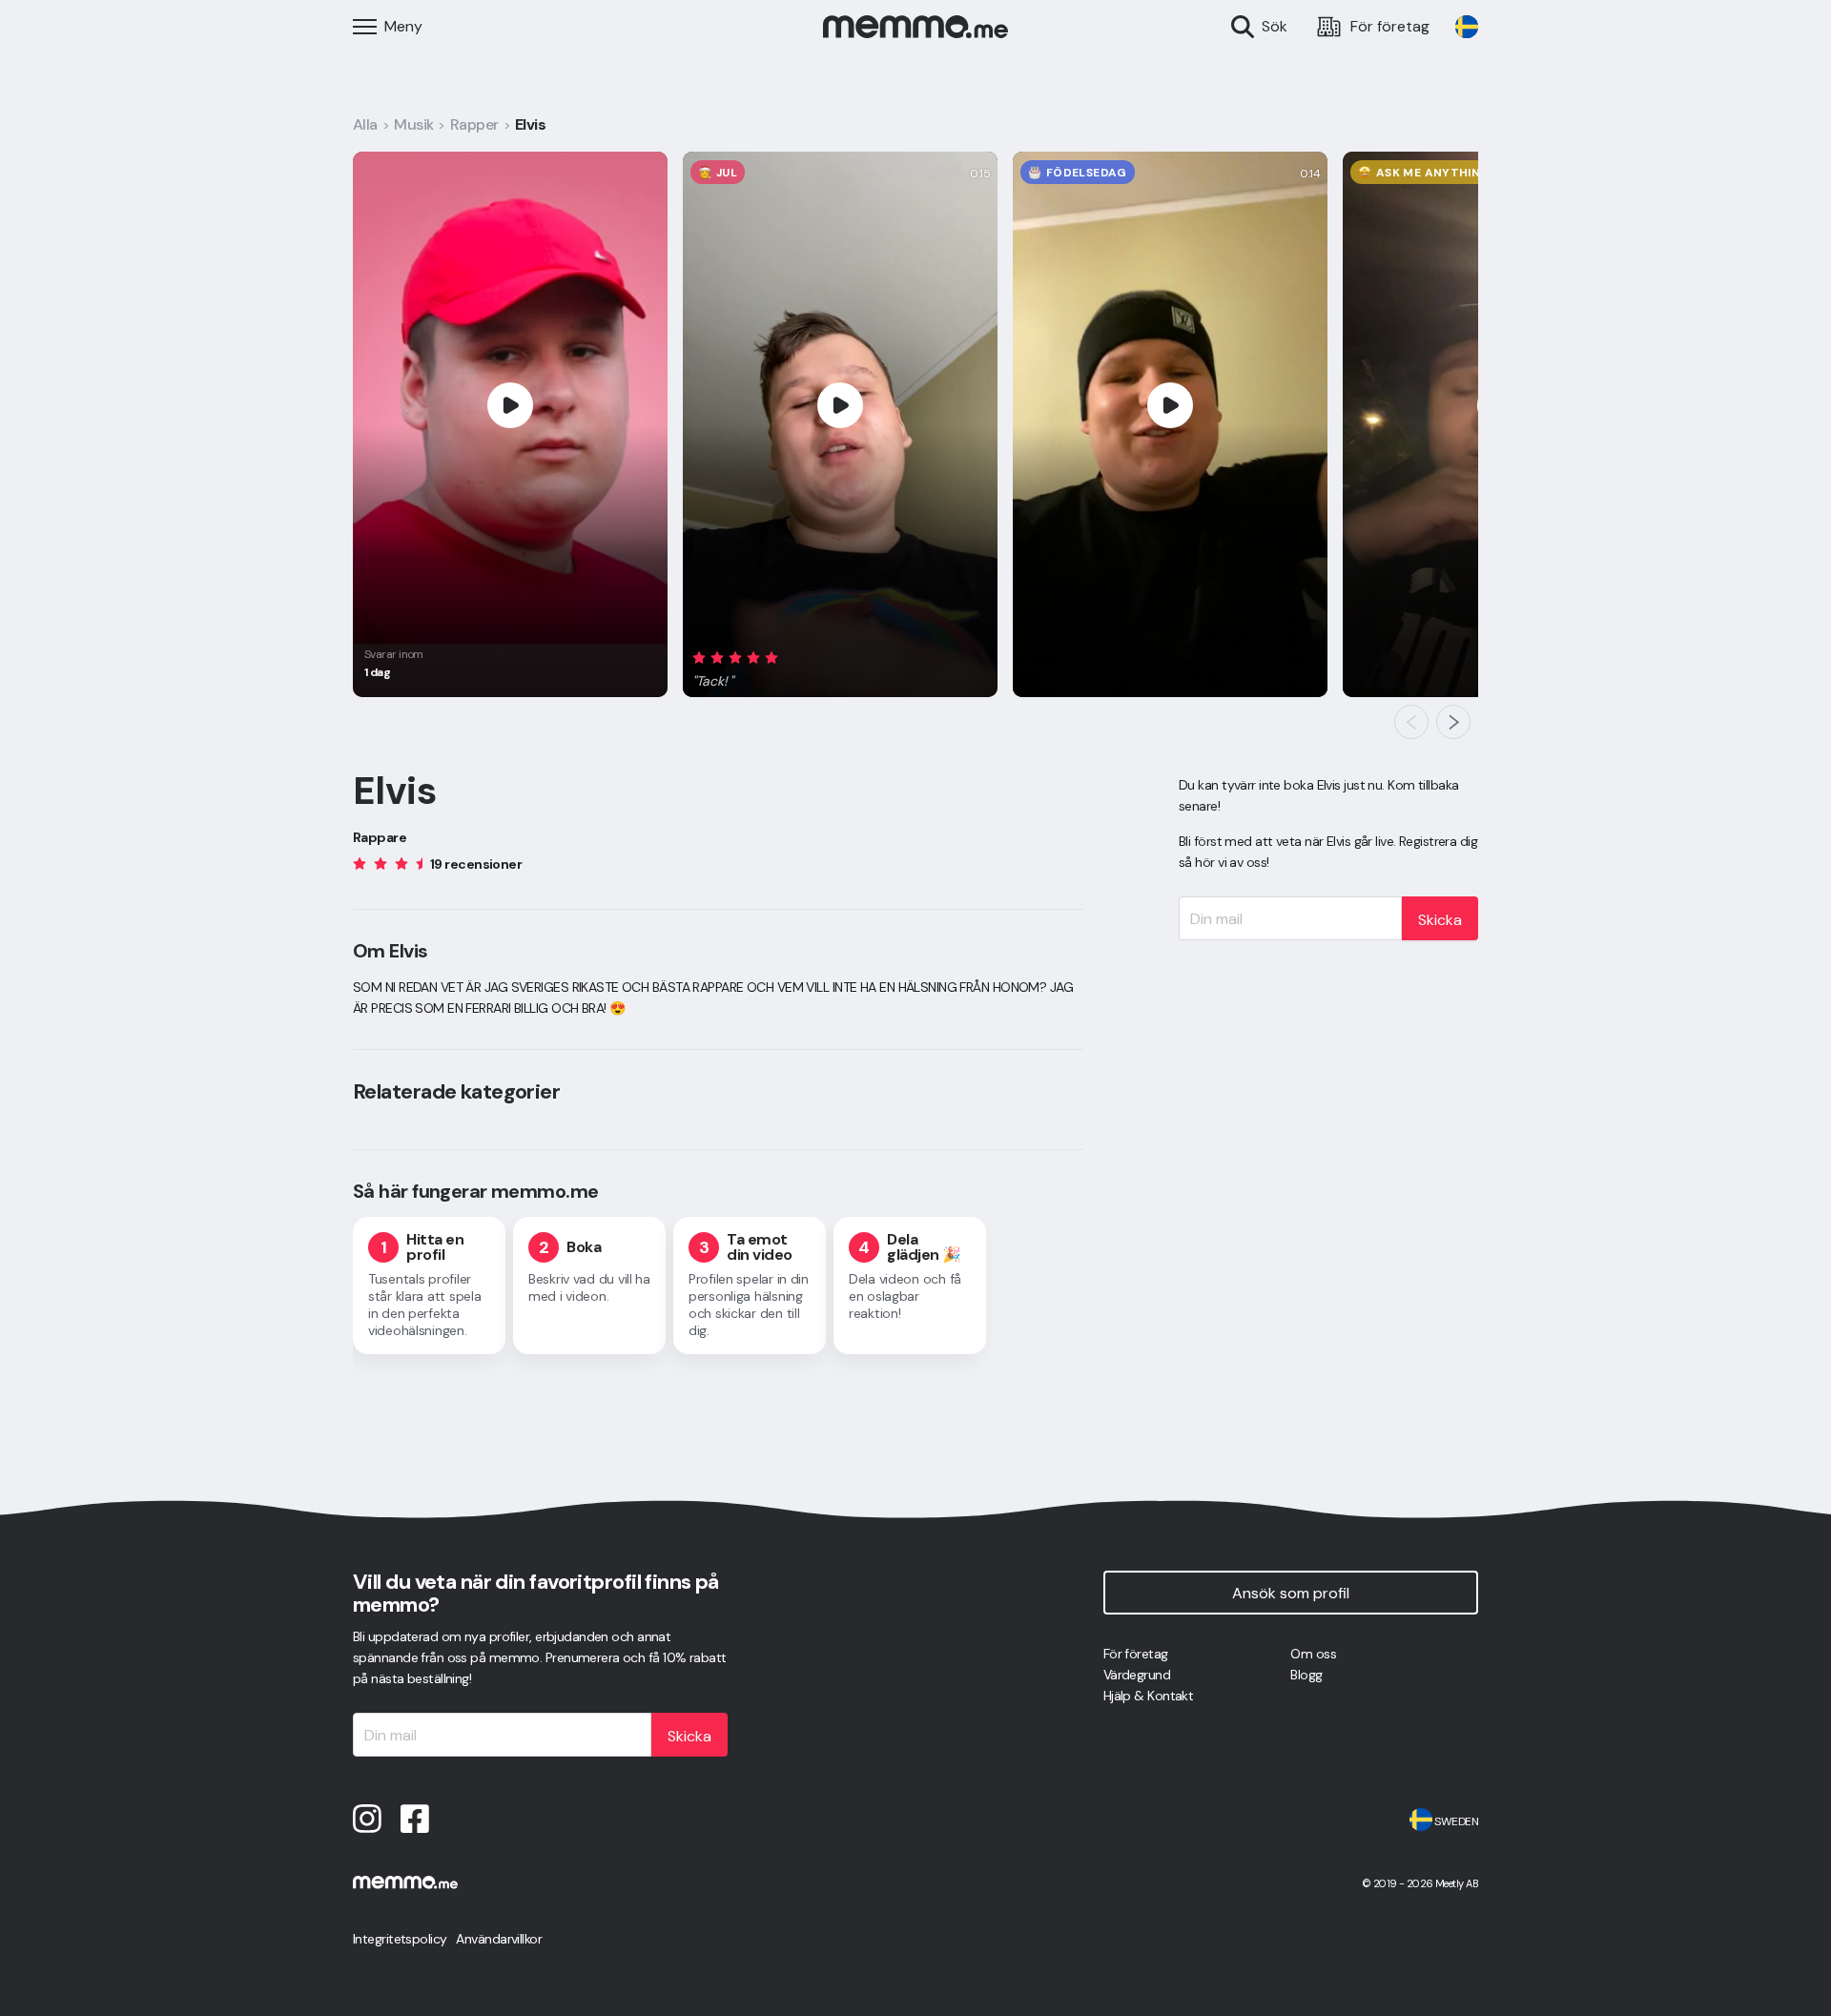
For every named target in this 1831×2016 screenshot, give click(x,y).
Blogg (1306, 1675)
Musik (413, 124)
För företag (1136, 1654)
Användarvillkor (499, 1939)
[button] (739, 667)
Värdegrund (1137, 1675)
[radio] (699, 658)
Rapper (474, 124)
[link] (1467, 27)
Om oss (1313, 1654)
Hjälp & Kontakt (1149, 1696)
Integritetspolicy (400, 1939)
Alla (365, 124)
